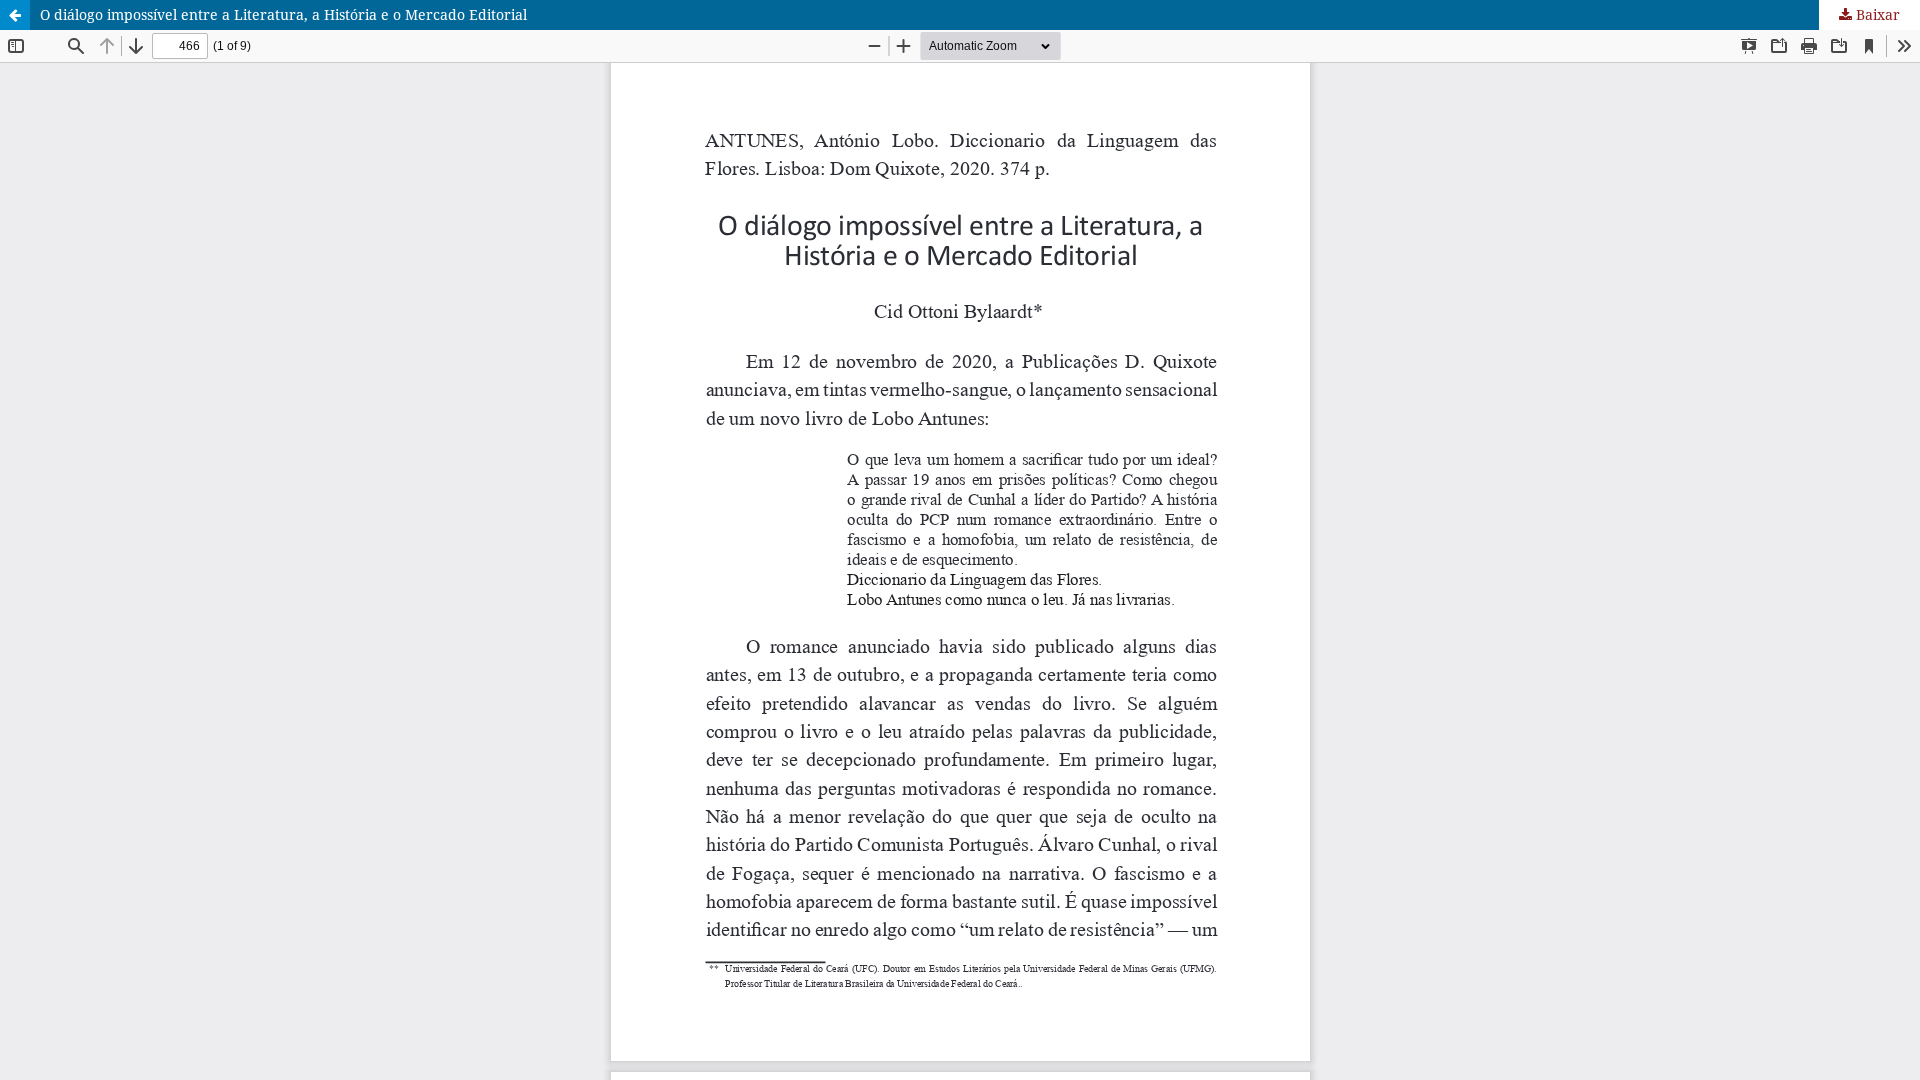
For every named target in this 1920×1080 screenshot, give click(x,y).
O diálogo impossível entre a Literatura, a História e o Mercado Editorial (283, 14)
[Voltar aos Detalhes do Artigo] (15, 15)
